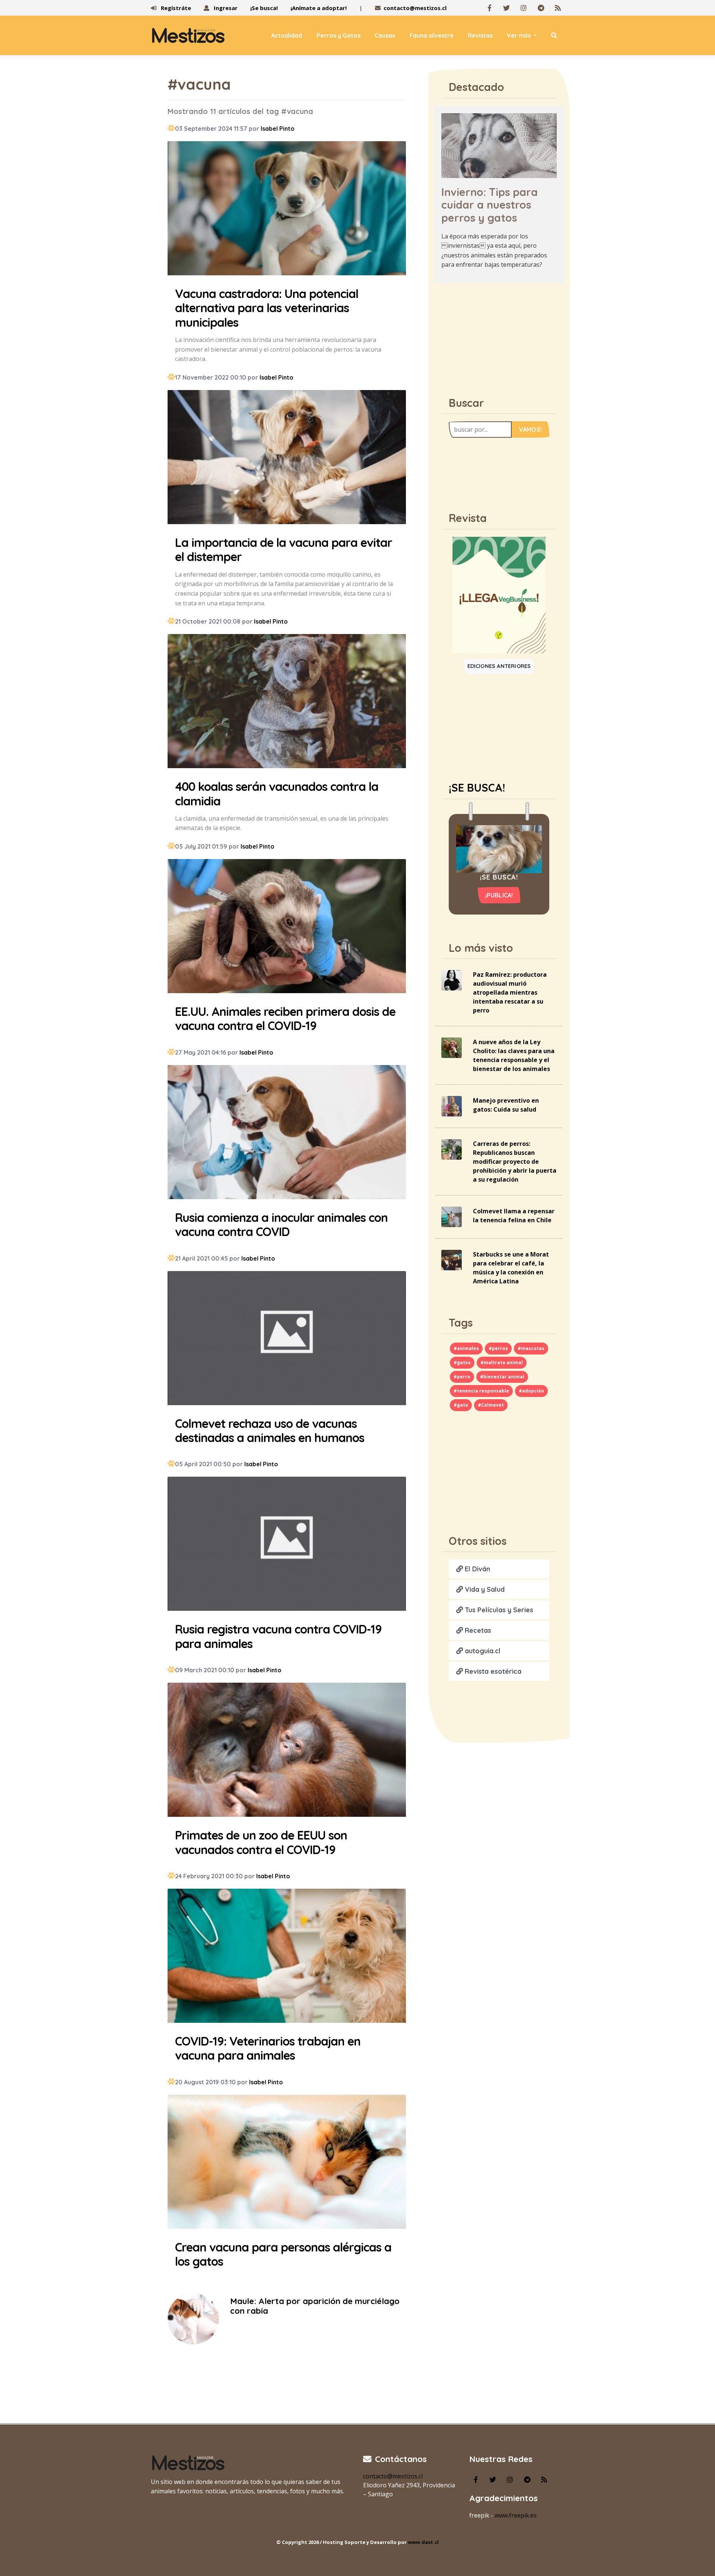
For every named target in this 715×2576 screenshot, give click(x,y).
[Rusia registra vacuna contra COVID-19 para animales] (287, 1545)
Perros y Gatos (339, 35)
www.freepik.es (516, 2515)
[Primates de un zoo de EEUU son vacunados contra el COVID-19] (287, 1751)
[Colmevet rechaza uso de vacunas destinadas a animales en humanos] (287, 1339)
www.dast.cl (423, 2542)
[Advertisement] (499, 336)
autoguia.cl (482, 1651)
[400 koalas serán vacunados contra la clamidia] (287, 702)
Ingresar (225, 8)
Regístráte (175, 8)
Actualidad (287, 35)
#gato (461, 1405)
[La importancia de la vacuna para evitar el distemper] (287, 458)
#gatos (462, 1363)
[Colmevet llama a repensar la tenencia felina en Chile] (452, 1216)
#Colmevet (491, 1405)
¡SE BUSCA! (477, 788)
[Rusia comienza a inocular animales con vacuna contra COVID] (287, 1133)
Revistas (480, 35)
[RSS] (558, 8)
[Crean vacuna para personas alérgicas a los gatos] (287, 2163)
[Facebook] (489, 8)
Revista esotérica (492, 1671)
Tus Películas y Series (498, 1610)
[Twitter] (506, 8)
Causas (385, 35)
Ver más (519, 35)
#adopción (531, 1391)
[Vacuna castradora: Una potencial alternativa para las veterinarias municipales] (287, 209)
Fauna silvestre (432, 35)
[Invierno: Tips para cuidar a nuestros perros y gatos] (499, 145)
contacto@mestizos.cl (415, 8)
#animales (466, 1348)
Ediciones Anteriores (499, 666)
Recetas (477, 1630)
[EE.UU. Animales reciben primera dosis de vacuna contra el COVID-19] (287, 927)
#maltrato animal (502, 1363)
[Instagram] (524, 8)
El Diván (476, 1569)
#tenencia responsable (481, 1391)
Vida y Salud (484, 1589)
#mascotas (531, 1348)
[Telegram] (541, 8)
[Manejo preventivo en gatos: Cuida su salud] (452, 1106)
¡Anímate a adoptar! (319, 8)
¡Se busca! (264, 8)
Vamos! (530, 430)
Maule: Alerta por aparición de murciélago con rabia (315, 2306)
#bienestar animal (502, 1377)
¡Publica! (499, 895)
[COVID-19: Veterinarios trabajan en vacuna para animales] (287, 1957)
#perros (498, 1348)
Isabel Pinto (278, 129)
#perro (462, 1377)
